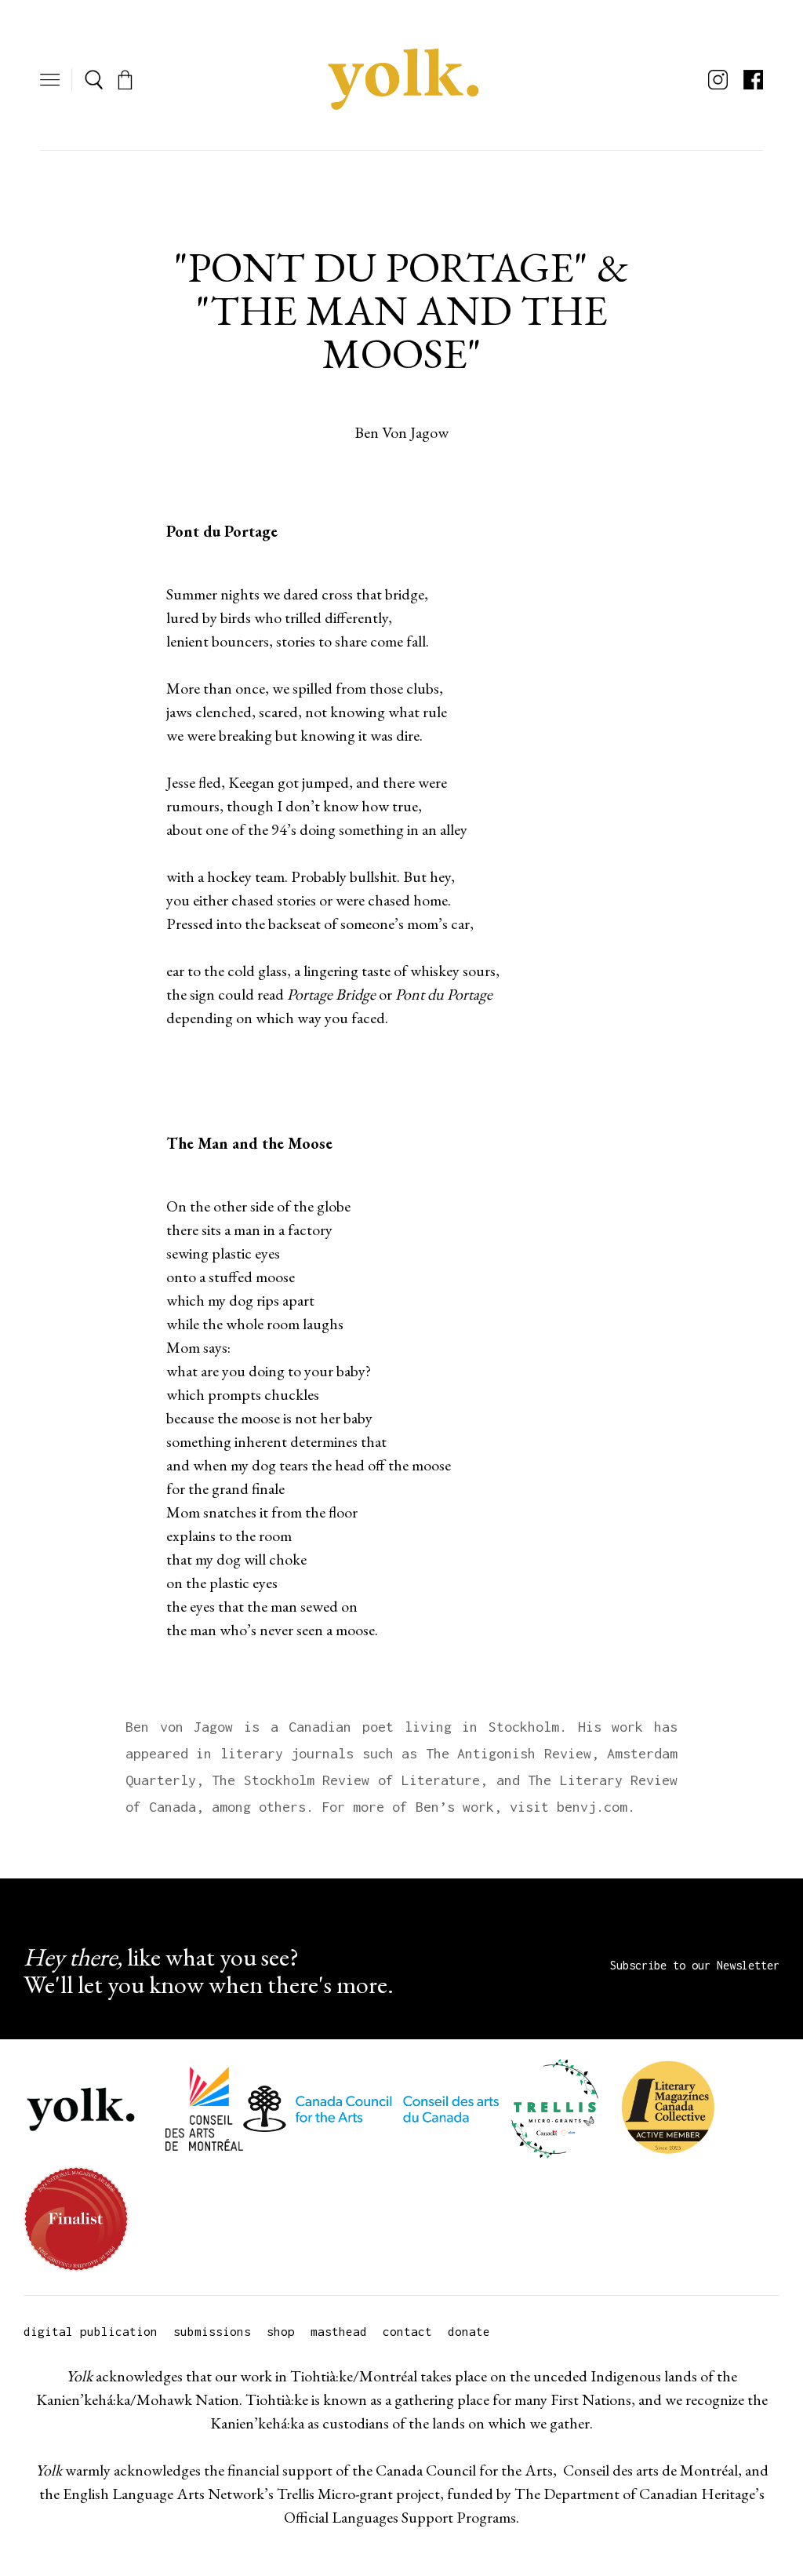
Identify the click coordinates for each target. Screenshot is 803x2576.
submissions (212, 2331)
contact (407, 2331)
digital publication (91, 2331)
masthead (339, 2331)
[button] (50, 80)
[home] (401, 80)
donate (469, 2331)
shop (281, 2331)
